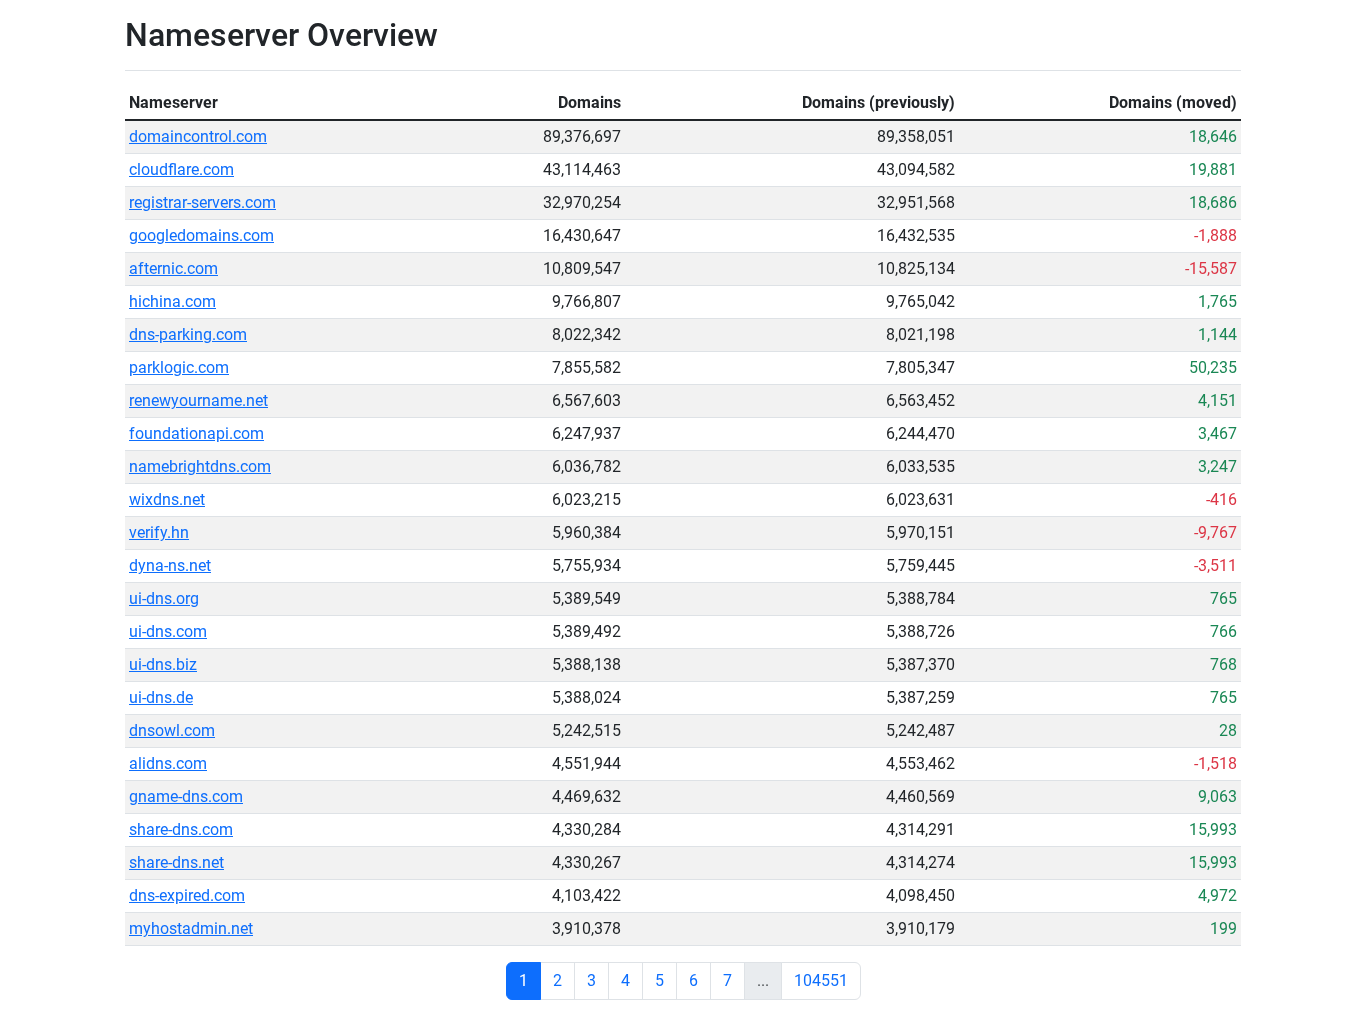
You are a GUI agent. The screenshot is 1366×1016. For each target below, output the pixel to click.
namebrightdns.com (200, 466)
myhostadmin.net (191, 928)
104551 (821, 980)
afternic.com (173, 268)
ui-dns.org (164, 598)
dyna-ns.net (170, 565)
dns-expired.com (187, 895)
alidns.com (168, 763)
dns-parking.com (188, 334)
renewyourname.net (198, 400)
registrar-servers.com (202, 202)
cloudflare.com (181, 169)
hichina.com (172, 301)
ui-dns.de (161, 697)
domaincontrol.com (198, 136)
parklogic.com (179, 367)
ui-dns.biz (163, 664)
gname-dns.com (186, 796)
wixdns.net (167, 499)
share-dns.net (176, 862)
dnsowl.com (172, 730)
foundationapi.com (196, 433)
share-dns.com (181, 829)
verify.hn (159, 532)
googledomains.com (201, 235)
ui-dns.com (168, 631)
